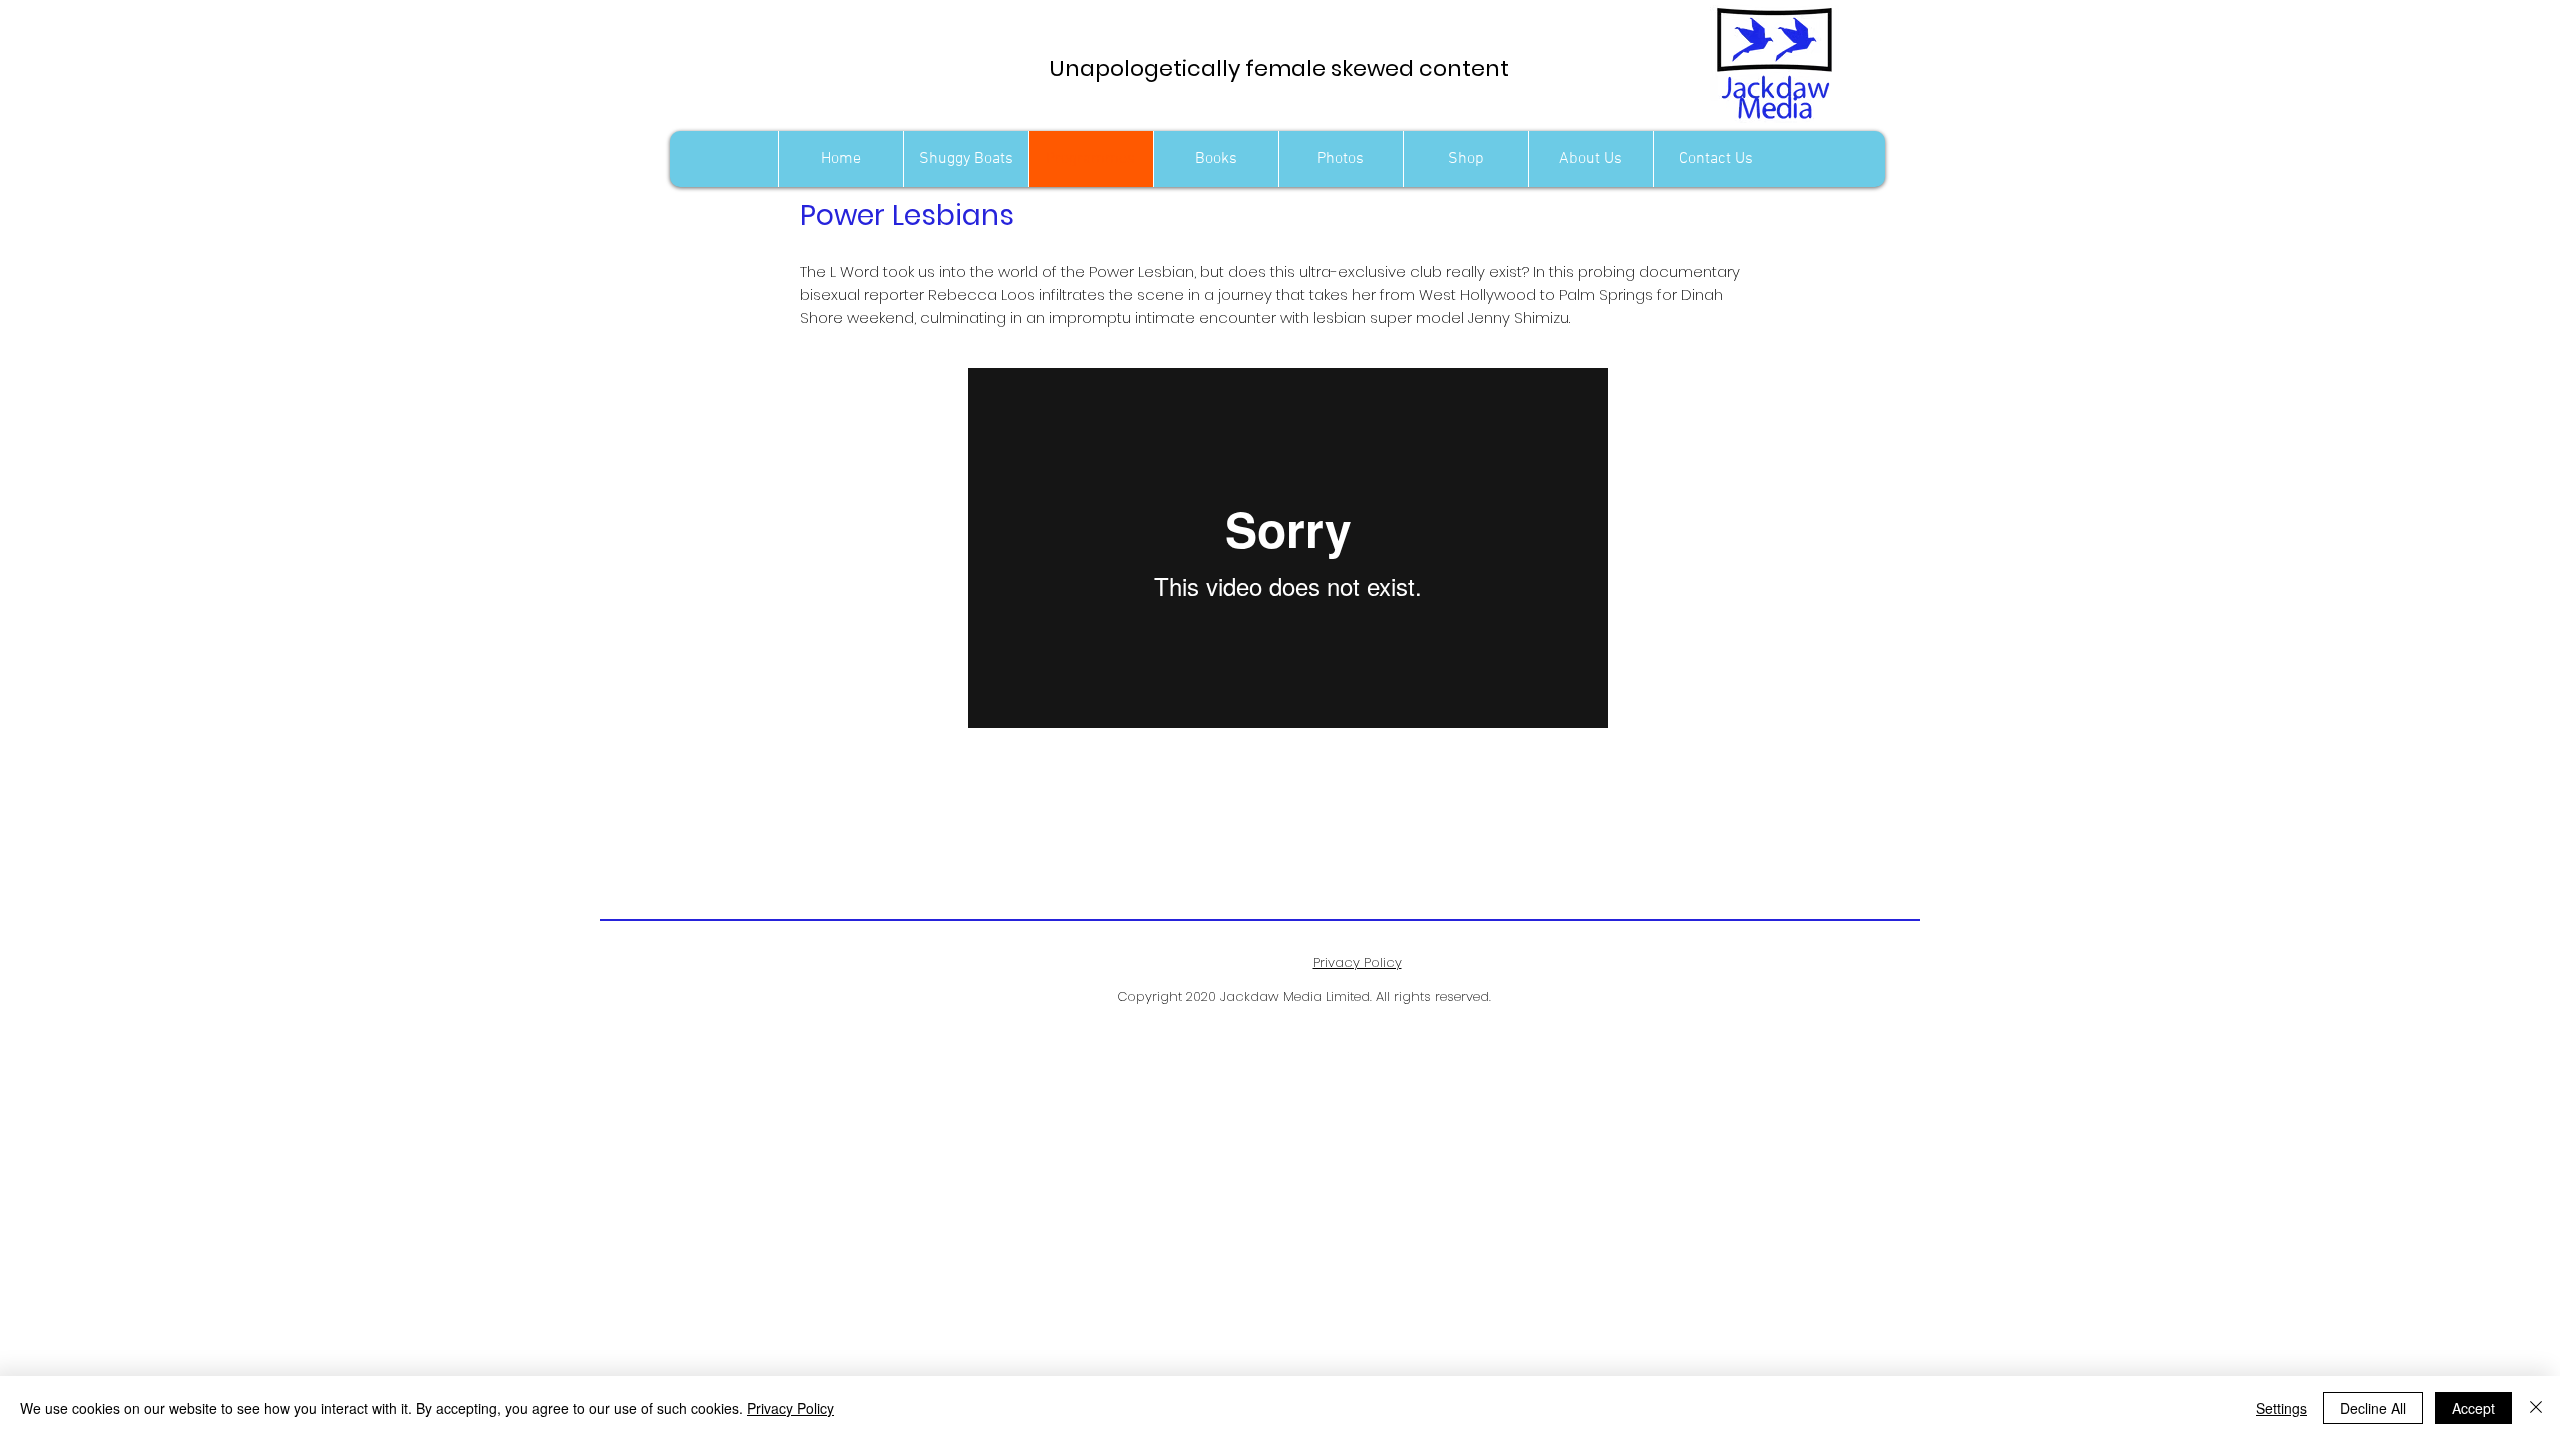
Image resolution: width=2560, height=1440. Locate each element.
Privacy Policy (790, 1408)
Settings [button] (2281, 1408)
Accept (2473, 1408)
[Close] (2536, 1408)
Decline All (2373, 1408)
